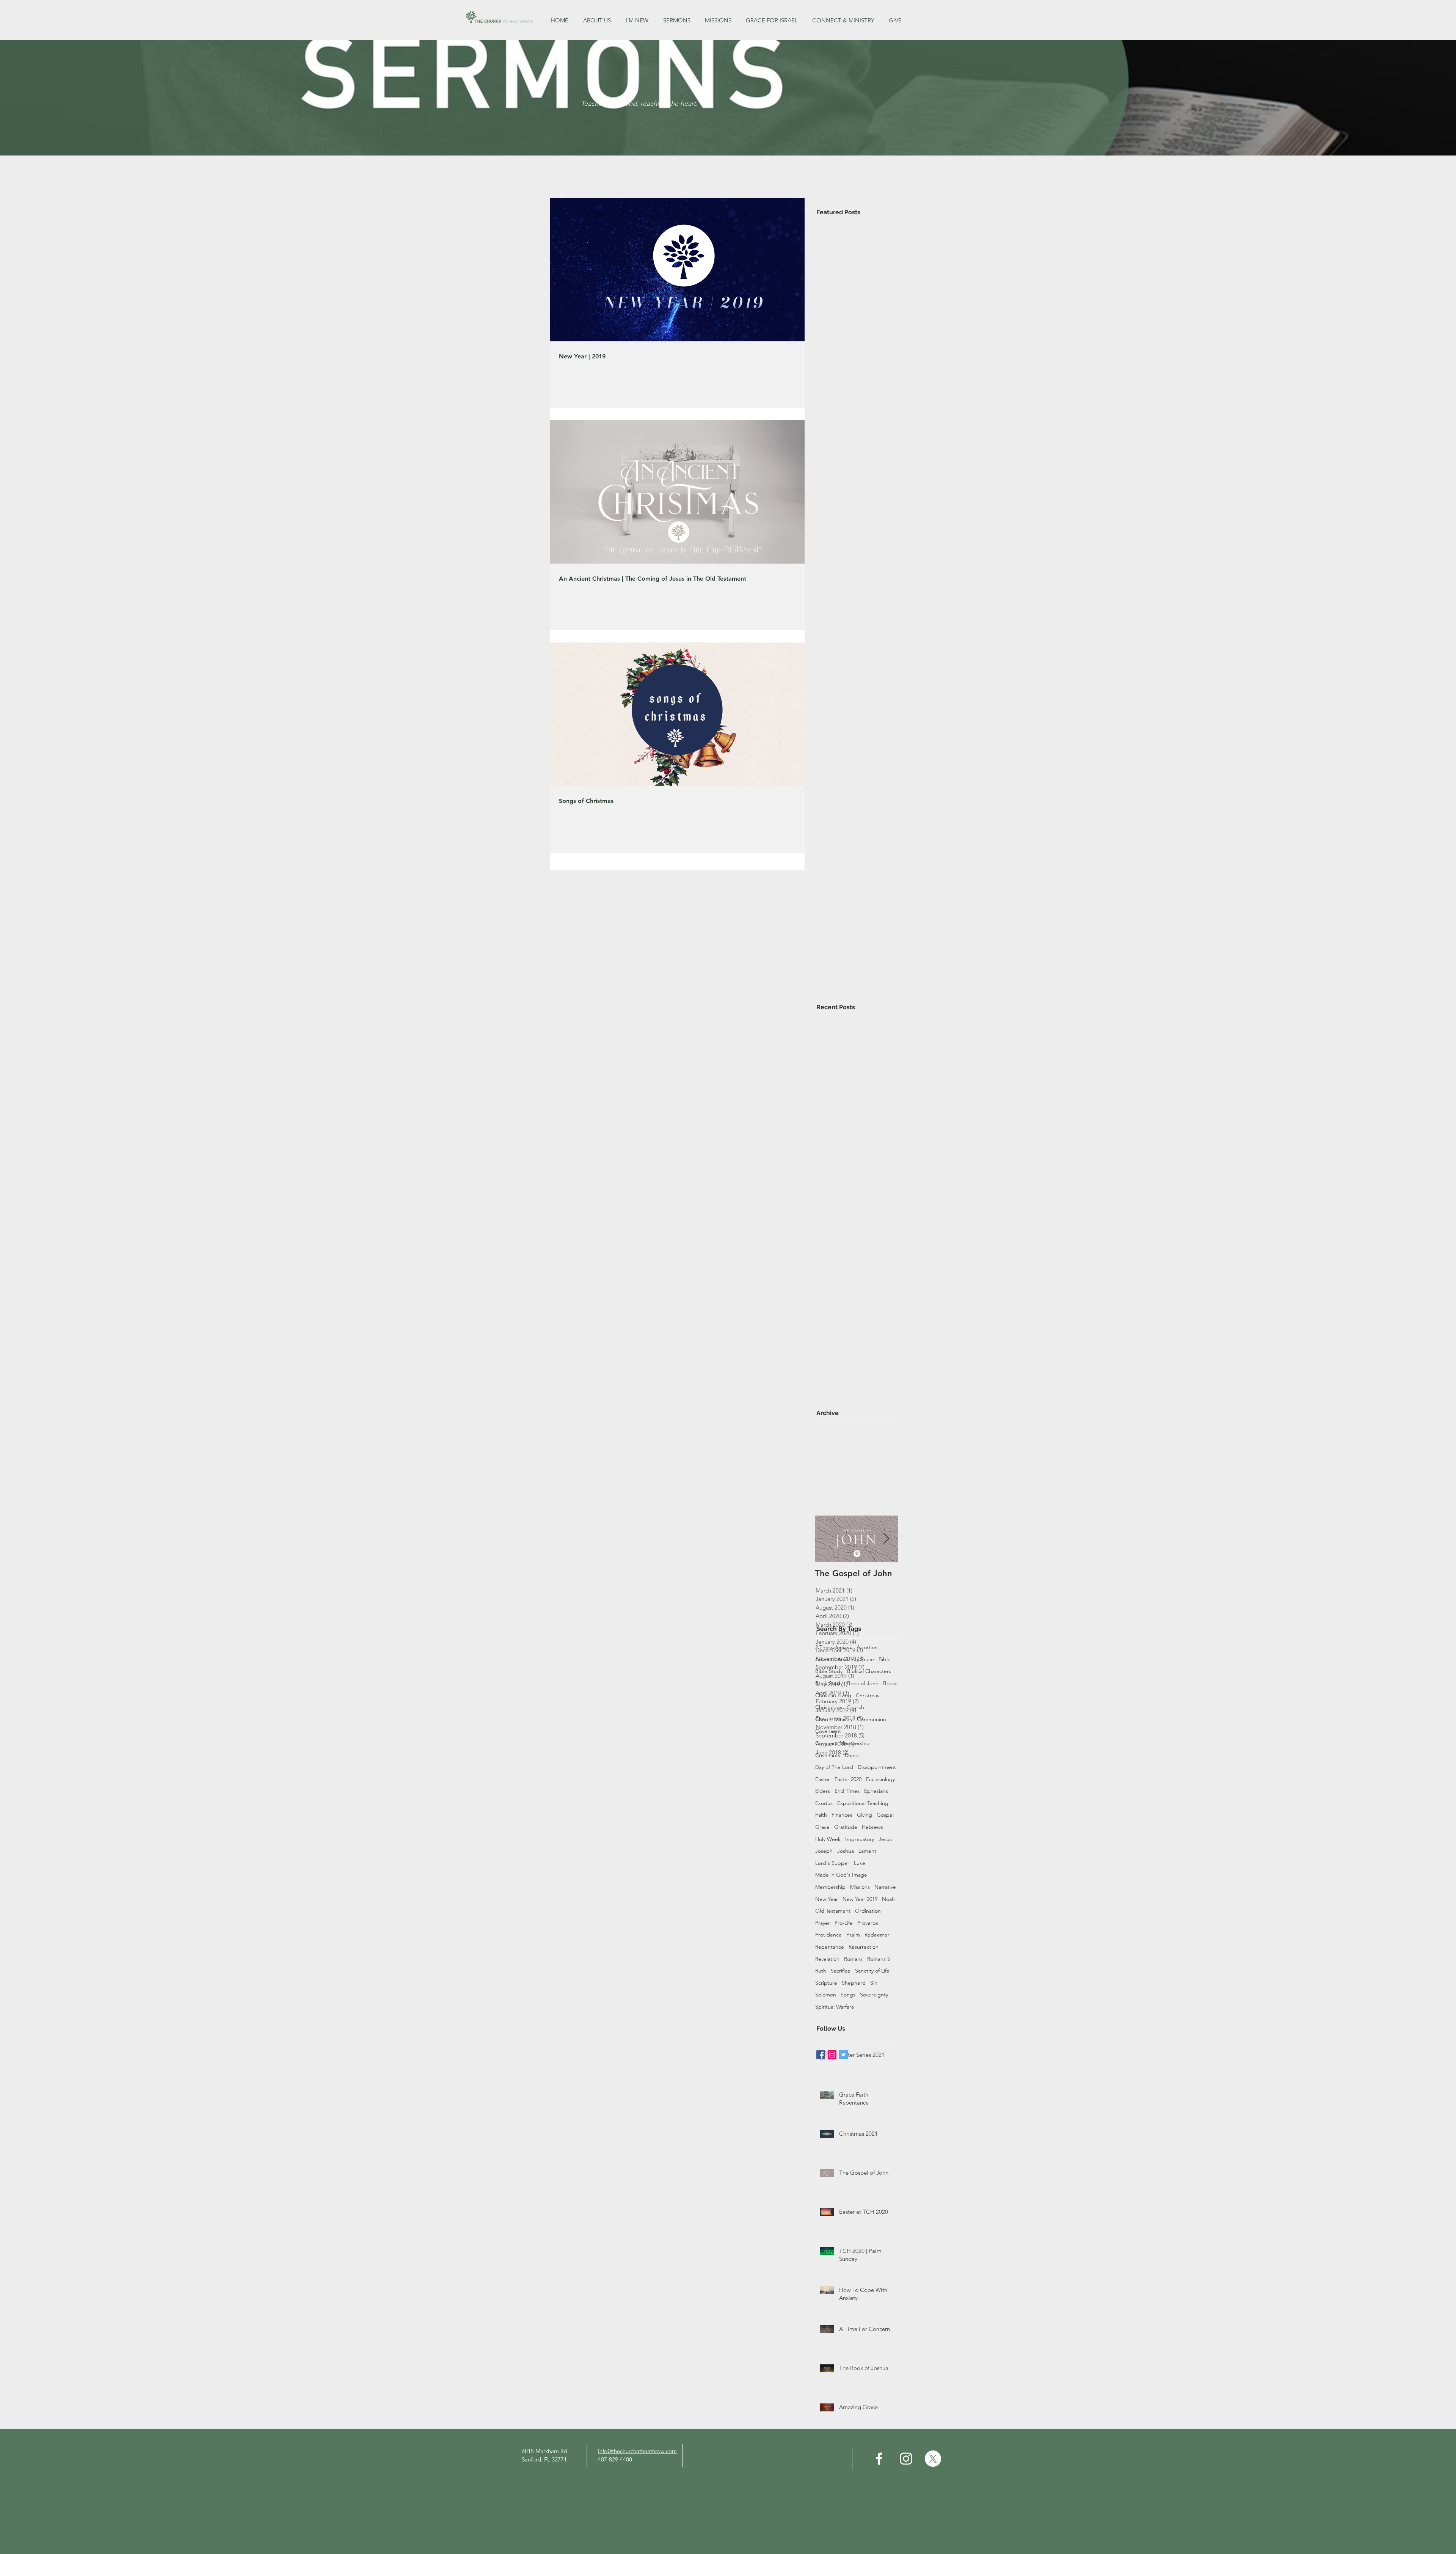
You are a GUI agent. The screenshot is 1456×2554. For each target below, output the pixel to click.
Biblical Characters (869, 1671)
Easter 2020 (848, 1779)
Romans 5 (879, 1959)
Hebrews (872, 1827)
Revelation (827, 1959)
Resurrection (864, 1947)
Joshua (846, 1851)
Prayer (823, 1923)
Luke (860, 1863)
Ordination (868, 1911)
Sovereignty (874, 1995)
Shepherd (854, 1983)
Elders (823, 1791)
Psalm (853, 1935)
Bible (885, 1659)
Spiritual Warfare (835, 2007)
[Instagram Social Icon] (832, 2055)
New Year (827, 1899)
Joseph (824, 1851)
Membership (830, 1887)
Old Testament (833, 1911)
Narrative (885, 1887)
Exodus (824, 1803)
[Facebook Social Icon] (821, 2055)
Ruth (821, 1971)
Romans (853, 1959)
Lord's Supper (832, 1863)
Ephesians (876, 1791)
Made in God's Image (841, 1875)
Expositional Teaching (863, 1803)
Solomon (826, 1995)
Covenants (828, 1755)
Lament (867, 1851)
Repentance (830, 1947)
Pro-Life (844, 1923)
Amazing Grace (856, 1659)
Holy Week (828, 1839)
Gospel (885, 1815)
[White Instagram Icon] (906, 2459)
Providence (828, 1935)
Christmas (868, 1695)
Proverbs (868, 1923)
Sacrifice (841, 1971)
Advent (824, 1659)
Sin (874, 1983)
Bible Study (829, 1671)
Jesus (885, 1839)
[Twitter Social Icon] (843, 2055)
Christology (829, 1707)
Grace (822, 1827)
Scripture (826, 1983)
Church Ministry (834, 1719)
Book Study (829, 1683)
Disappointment (877, 1767)
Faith (821, 1815)
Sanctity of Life (872, 1971)
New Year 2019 (860, 1899)
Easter (823, 1779)
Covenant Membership (843, 1743)
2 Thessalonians (834, 1647)
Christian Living (833, 1695)
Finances (842, 1815)
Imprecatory (860, 1839)
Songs (848, 1995)
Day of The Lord (834, 1767)
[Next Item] (886, 1539)
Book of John (863, 1683)
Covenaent (828, 1731)
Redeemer (877, 1935)
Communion (872, 1719)
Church (855, 1707)
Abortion (867, 1647)
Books (890, 1683)
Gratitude (846, 1827)
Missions (860, 1887)
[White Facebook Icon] (879, 2459)
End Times (847, 1791)
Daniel (852, 1755)
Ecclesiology (880, 1779)
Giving (864, 1815)
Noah (888, 1899)
